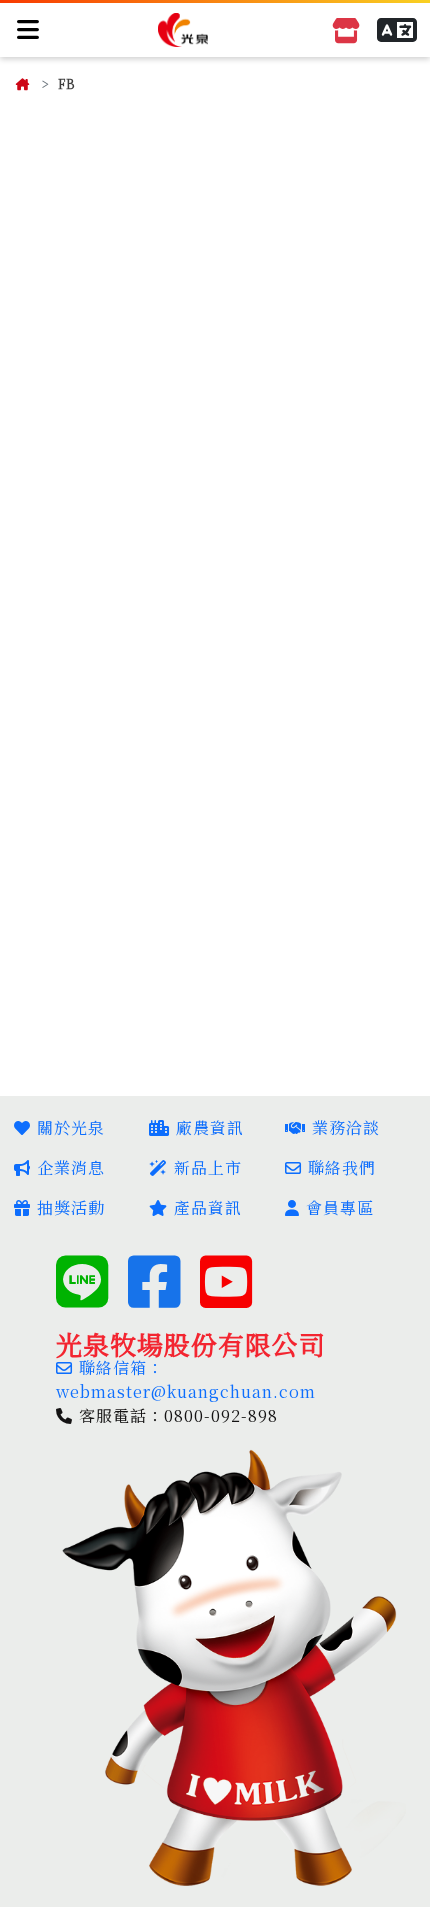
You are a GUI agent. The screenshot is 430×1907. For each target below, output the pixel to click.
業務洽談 (346, 1127)
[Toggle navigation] (29, 29)
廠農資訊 (210, 1127)
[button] (397, 30)
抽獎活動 (71, 1207)
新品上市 (208, 1167)
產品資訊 (208, 1207)
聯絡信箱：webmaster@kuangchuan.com (186, 1379)
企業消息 (71, 1167)
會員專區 (340, 1207)
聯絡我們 (342, 1167)
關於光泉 (71, 1127)
